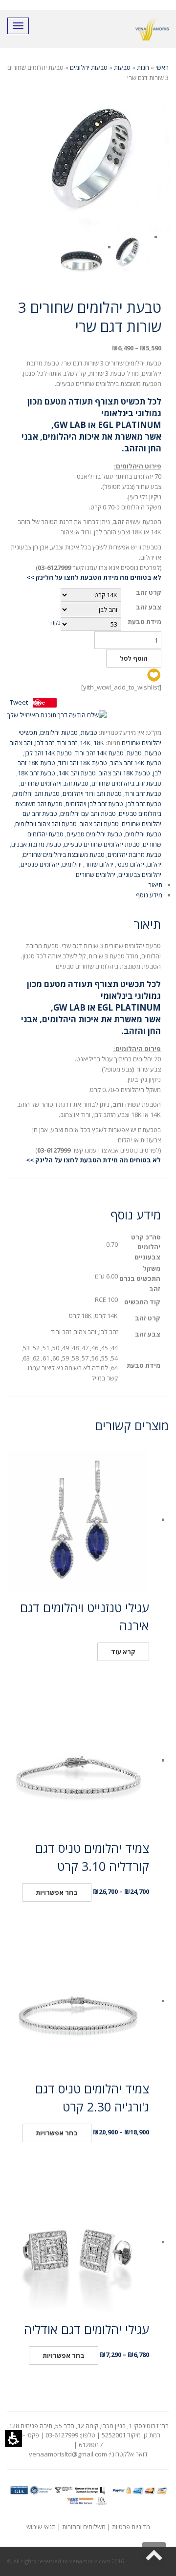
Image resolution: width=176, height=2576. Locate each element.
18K (99, 743)
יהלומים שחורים (96, 874)
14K (85, 743)
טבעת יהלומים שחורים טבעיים (102, 844)
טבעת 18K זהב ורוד (83, 763)
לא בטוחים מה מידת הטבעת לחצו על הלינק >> (94, 577)
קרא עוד (123, 1652)
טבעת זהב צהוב (99, 824)
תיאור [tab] (155, 885)
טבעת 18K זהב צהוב (124, 773)
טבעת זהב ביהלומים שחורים (126, 783)
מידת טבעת (144, 622)
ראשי (162, 67)
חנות (143, 67)
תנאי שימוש (41, 2527)
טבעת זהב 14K (77, 773)
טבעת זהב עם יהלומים (88, 813)
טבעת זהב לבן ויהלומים (94, 804)
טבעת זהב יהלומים (36, 793)
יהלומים (72, 864)
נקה (55, 622)
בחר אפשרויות (57, 1892)
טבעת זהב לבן (144, 804)
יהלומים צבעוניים (140, 874)
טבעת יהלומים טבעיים (94, 834)
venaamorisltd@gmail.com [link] (68, 2454)
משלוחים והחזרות (84, 2527)
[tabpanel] (88, 1039)
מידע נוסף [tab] (149, 895)
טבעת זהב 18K (36, 773)
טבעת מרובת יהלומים (134, 854)
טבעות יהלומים (89, 67)
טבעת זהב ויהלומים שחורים (55, 783)
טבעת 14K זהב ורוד (99, 753)
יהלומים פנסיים (40, 864)
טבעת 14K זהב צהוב (136, 763)
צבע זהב (149, 607)
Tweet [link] (19, 702)
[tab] (88, 895)
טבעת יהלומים (143, 834)
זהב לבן (44, 743)
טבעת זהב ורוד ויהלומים (92, 793)
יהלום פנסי (130, 864)
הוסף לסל (134, 658)
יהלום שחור (99, 864)
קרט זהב (149, 593)
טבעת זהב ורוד (143, 793)
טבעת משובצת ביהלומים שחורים (64, 854)
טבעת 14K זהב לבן (48, 753)
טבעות (122, 67)
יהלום (154, 864)
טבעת (134, 753)
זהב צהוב (21, 743)
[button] (13, 2439)
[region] (88, 73)
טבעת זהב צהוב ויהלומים (46, 824)
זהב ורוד (67, 743)
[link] (57, 715)
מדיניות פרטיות (131, 2527)
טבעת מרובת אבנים (36, 844)
